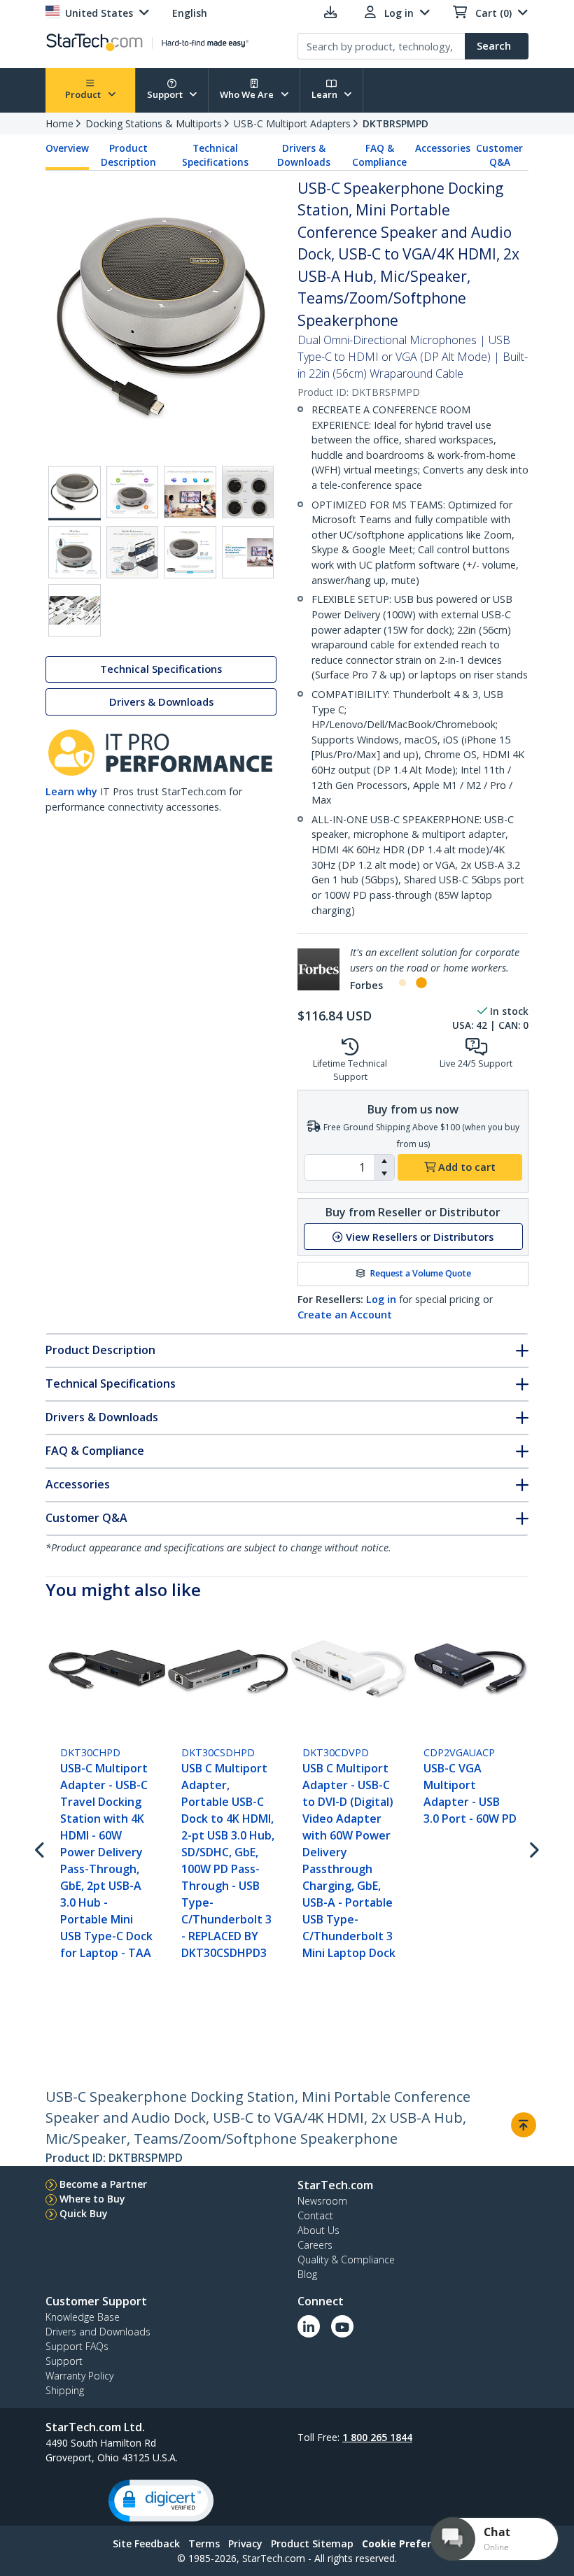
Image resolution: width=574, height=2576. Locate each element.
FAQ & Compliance (379, 155)
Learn (325, 94)
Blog (307, 2274)
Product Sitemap (312, 2543)
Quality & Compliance (346, 2260)
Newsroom (322, 2201)
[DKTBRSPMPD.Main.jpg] (75, 493)
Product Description (128, 155)
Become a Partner (103, 2184)
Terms (204, 2543)
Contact (315, 2215)
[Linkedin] (309, 2326)
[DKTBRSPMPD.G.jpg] (133, 552)
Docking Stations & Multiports (154, 123)
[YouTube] (342, 2326)
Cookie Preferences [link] (412, 2543)
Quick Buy (84, 2213)
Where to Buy (92, 2199)
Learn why (71, 791)
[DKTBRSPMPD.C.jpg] (133, 492)
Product (84, 94)
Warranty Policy (79, 2376)
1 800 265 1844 (377, 2437)
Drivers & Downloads (304, 155)
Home (59, 123)
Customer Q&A (499, 155)
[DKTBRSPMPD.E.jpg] (248, 492)
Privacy (245, 2543)
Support (166, 94)
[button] (384, 1161)
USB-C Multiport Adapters (292, 123)
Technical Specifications (215, 155)
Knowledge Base (83, 2317)
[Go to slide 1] (402, 983)
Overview (67, 148)
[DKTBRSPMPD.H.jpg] (190, 552)
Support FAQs (77, 2346)
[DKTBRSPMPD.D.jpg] (190, 492)
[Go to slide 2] (421, 983)
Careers (315, 2245)
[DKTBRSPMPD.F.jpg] (75, 552)
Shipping (65, 2390)
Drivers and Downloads (98, 2332)
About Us (318, 2230)
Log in (381, 1299)
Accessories (443, 148)
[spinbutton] (339, 1167)
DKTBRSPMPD (395, 123)
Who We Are (248, 94)
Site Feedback (146, 2543)
